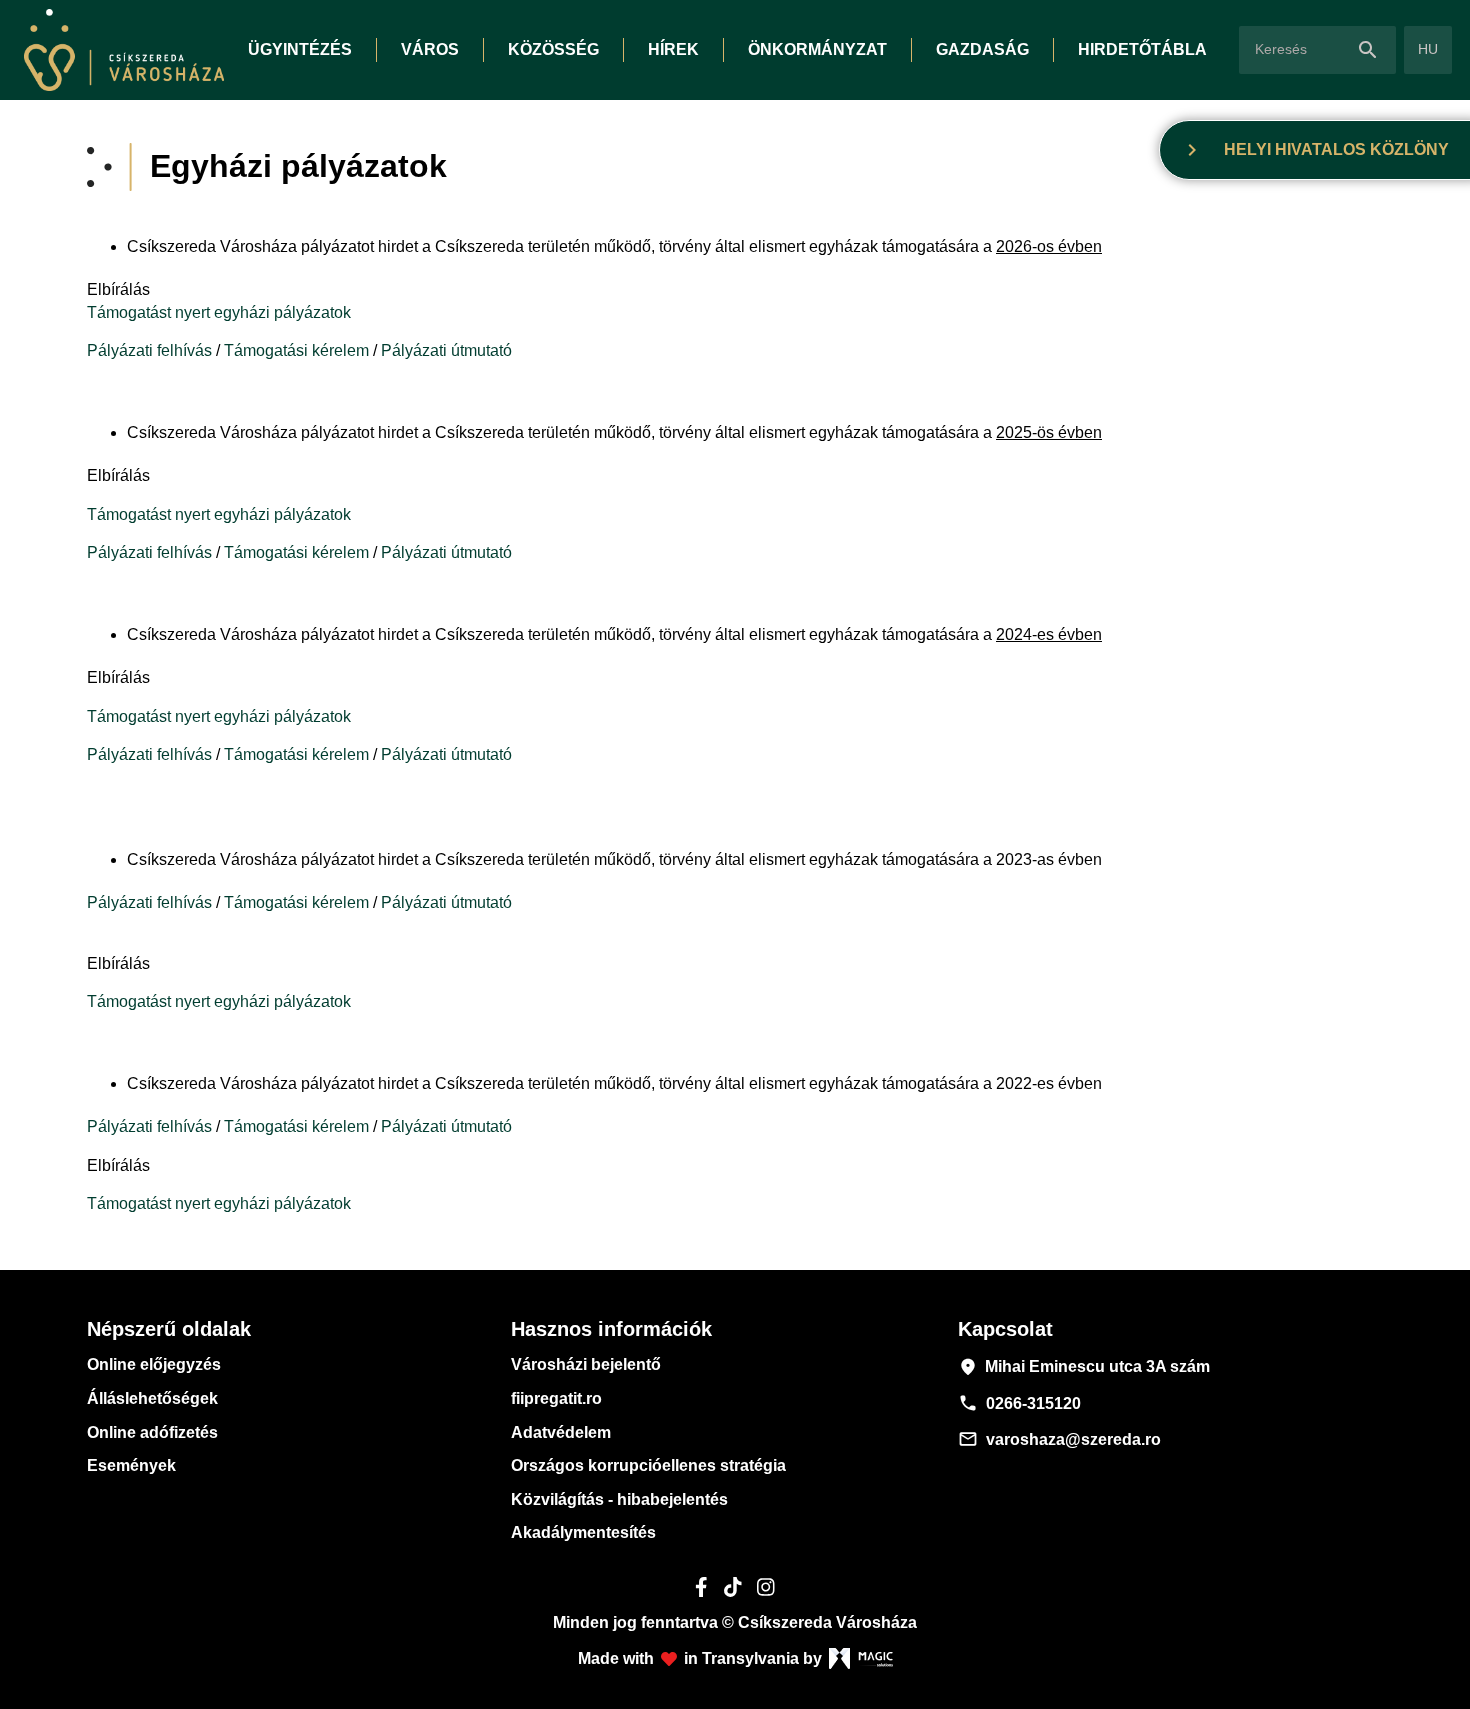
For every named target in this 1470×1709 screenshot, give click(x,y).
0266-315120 (1019, 1403)
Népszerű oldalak (169, 1329)
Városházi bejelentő (586, 1364)
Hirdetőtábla (1142, 49)
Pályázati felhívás (149, 350)
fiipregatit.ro (556, 1398)
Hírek (673, 49)
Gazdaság (982, 49)
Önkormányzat (817, 49)
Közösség (553, 49)
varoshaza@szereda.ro (1059, 1439)
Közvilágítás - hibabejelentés (619, 1499)
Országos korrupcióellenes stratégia (648, 1465)
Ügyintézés (300, 49)
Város (430, 49)
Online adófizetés (152, 1432)
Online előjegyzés (154, 1364)
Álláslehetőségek (152, 1398)
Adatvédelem (561, 1432)
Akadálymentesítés (583, 1532)
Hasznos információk (611, 1329)
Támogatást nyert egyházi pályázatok (219, 312)
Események (131, 1465)
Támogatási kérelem (296, 350)
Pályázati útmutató (446, 350)
